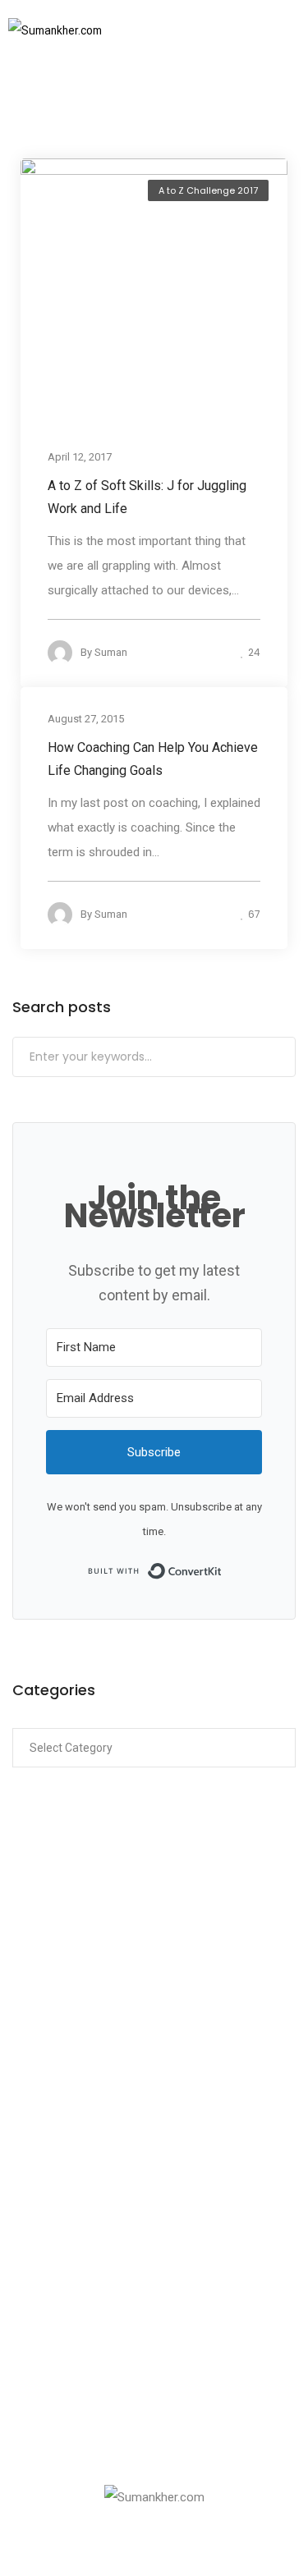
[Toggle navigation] (269, 30)
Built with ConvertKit (222, 1570)
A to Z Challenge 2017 (208, 190)
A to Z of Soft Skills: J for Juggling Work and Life (147, 496)
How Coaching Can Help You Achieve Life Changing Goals (153, 758)
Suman (111, 651)
